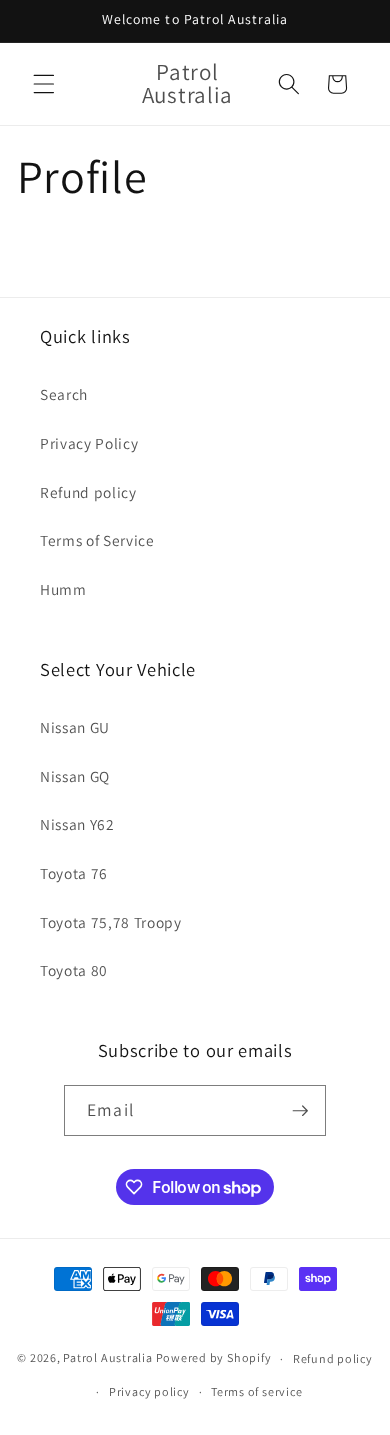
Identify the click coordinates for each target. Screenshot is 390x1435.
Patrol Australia (107, 1358)
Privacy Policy (89, 443)
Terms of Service (97, 540)
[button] (44, 84)
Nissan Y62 (77, 824)
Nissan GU (75, 727)
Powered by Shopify (214, 1358)
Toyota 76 (74, 873)
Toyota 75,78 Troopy (111, 922)
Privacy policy (149, 1391)
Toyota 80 (74, 970)
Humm (63, 589)
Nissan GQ (75, 776)
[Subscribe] (300, 1111)
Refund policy (88, 492)
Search (64, 394)
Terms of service (256, 1391)
